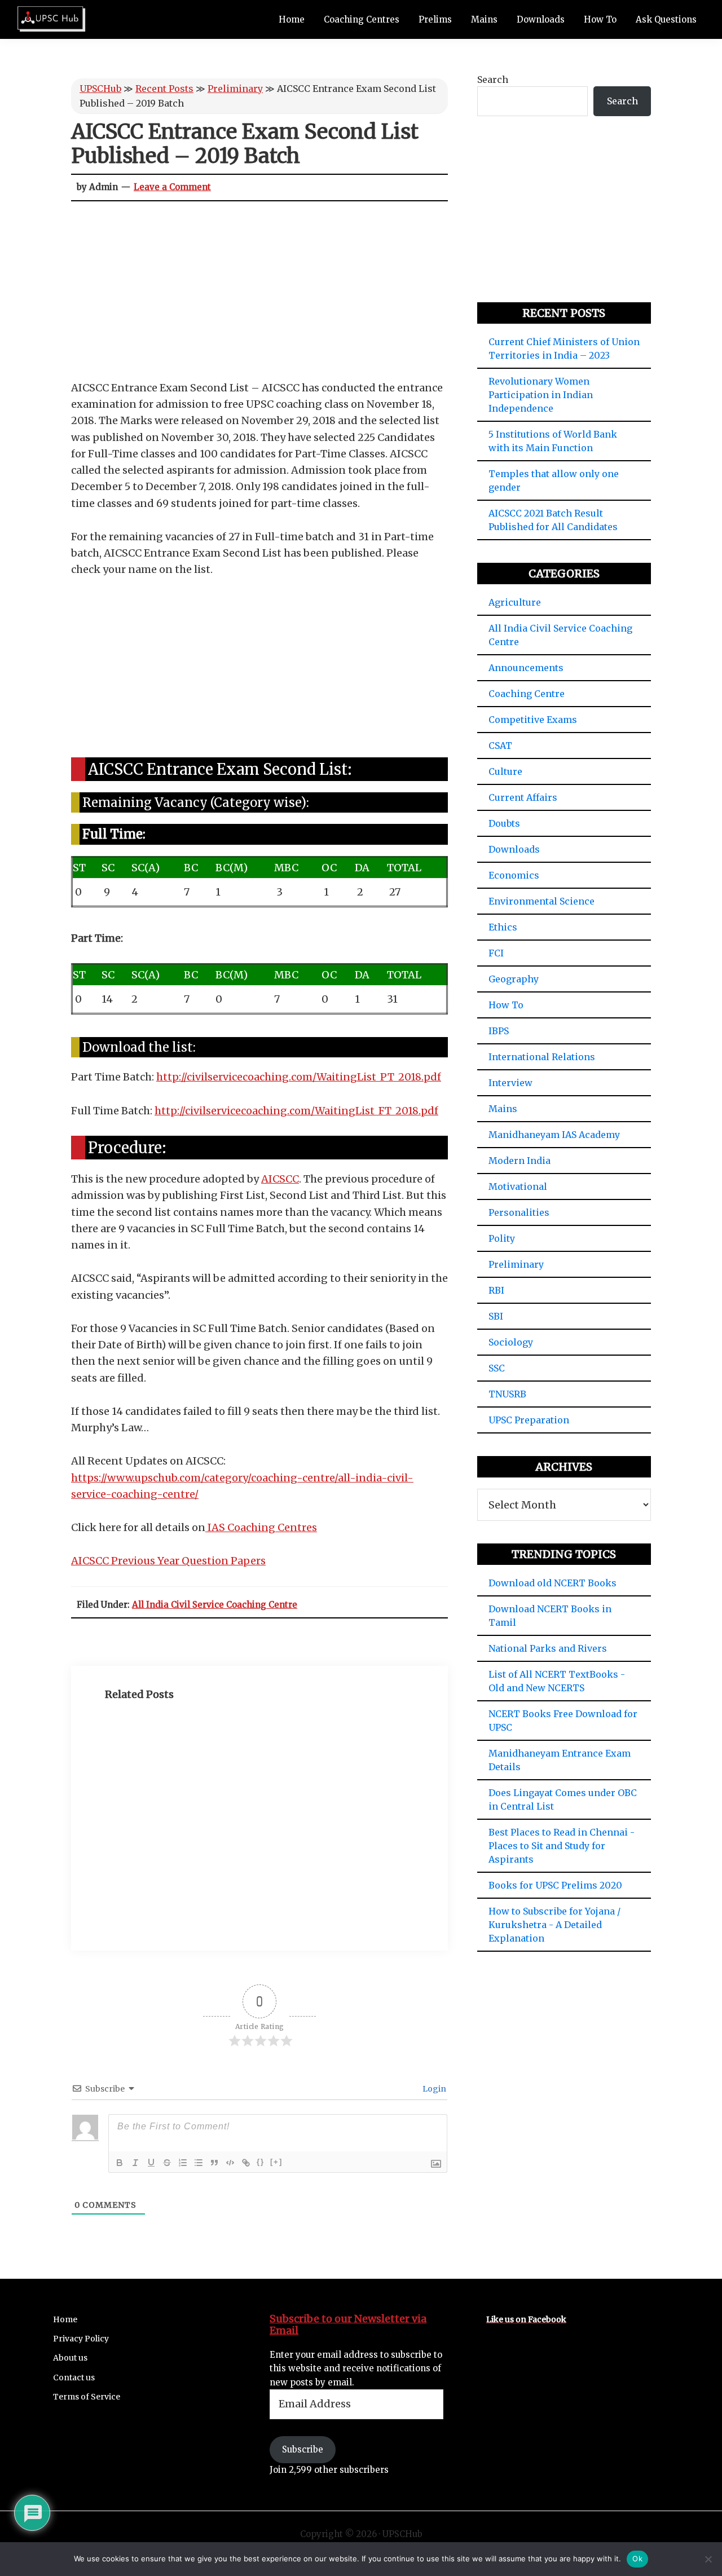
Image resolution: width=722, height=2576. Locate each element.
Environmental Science (541, 901)
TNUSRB (507, 1394)
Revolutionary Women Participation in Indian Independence (541, 395)
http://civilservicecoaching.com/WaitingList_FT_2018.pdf (296, 1111)
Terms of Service (87, 2397)
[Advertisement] (259, 296)
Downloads (514, 849)
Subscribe (303, 2449)
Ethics (503, 927)
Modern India (520, 1161)
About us (70, 2358)
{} (261, 2162)
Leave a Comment (172, 187)
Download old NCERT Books (552, 1583)
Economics (514, 875)
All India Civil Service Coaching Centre (215, 1605)
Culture (505, 771)
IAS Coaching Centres (261, 1527)
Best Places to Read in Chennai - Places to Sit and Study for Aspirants (562, 1846)
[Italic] (135, 2163)
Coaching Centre (527, 694)
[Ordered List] (183, 2163)
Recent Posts (164, 89)
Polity (502, 1238)
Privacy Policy (81, 2339)
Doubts (504, 823)
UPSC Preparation (529, 1420)
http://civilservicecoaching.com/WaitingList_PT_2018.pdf (299, 1077)
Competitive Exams (533, 720)
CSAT (500, 746)
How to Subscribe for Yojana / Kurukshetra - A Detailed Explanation (554, 1925)
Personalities (519, 1212)
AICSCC (280, 1179)
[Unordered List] (199, 2163)
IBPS (499, 1031)
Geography (514, 979)
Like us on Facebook (526, 2319)
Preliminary (235, 89)
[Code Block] (230, 2163)
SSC (497, 1368)
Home (65, 2319)
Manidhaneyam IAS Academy (554, 1135)
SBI (496, 1316)
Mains (503, 1109)
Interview (510, 1083)
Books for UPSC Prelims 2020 (555, 1885)
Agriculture (515, 602)
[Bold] (120, 2163)
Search (493, 80)
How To (506, 1005)
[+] (276, 2162)
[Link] (246, 2163)
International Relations (542, 1057)
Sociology (511, 1342)
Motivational (518, 1186)
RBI (496, 1290)
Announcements (526, 668)
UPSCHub (100, 89)
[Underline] (151, 2163)
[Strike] (167, 2163)
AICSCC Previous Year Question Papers (168, 1561)
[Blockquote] (214, 2163)
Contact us (74, 2377)
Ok (637, 2559)
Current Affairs (523, 797)
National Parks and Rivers (548, 1648)
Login (433, 2089)
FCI (496, 953)
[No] (708, 2559)
